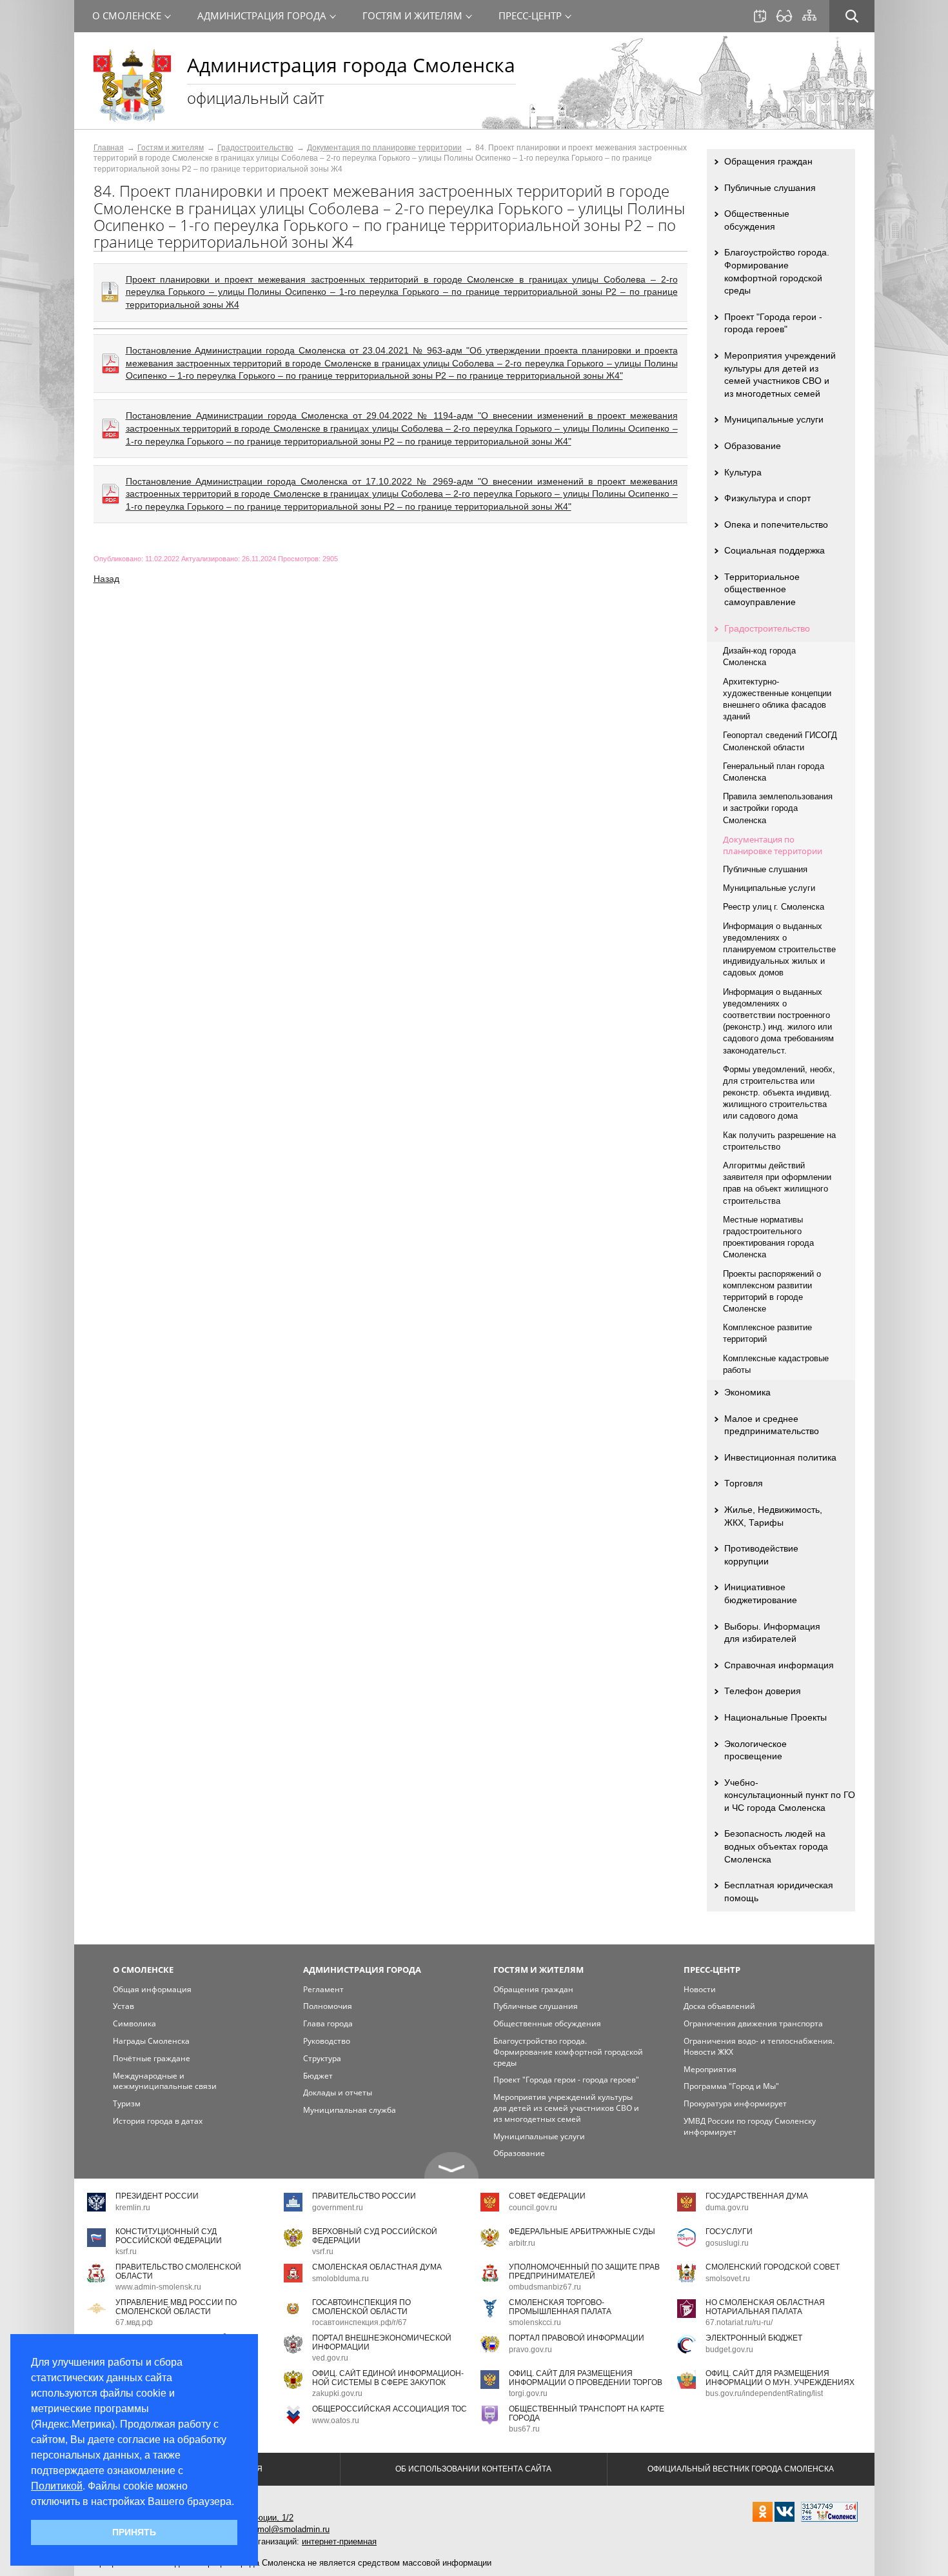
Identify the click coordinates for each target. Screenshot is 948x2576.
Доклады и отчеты (338, 2092)
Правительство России (364, 2196)
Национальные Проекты (775, 1717)
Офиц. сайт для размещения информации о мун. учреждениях (780, 2378)
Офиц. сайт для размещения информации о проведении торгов (586, 2378)
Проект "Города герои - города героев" (773, 323)
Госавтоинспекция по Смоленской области (361, 2307)
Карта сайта (809, 15)
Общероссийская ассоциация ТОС (390, 2409)
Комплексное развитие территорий (767, 1333)
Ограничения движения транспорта (753, 2023)
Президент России (157, 2196)
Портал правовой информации (577, 2338)
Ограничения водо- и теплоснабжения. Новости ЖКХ (759, 2046)
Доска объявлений (719, 2006)
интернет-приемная (339, 2541)
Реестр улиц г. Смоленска (774, 907)
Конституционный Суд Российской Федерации (169, 2236)
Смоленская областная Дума (377, 2267)
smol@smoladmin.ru (291, 2529)
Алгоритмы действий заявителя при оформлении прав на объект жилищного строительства (777, 1183)
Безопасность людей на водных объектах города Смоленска (776, 1846)
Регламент (323, 1989)
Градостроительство (255, 148)
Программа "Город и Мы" (731, 2086)
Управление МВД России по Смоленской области (176, 2307)
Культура (743, 472)
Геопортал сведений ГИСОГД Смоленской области (780, 741)
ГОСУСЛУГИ (729, 2232)
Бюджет (318, 2076)
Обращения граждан (768, 161)
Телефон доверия (763, 1691)
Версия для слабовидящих (784, 16)
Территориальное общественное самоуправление (762, 589)
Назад (106, 579)
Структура (322, 2058)
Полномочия (328, 2006)
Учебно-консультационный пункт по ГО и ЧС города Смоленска (790, 1795)
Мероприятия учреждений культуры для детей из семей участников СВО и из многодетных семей (780, 374)
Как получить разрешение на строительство (779, 1141)
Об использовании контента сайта (473, 2469)
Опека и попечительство (776, 524)
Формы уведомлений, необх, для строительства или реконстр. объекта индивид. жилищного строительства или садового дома (779, 1093)
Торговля (744, 1483)
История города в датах (158, 2121)
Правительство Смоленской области (178, 2271)
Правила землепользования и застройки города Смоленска (778, 808)
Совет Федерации (547, 2196)
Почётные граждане (152, 2058)
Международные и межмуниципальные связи (165, 2081)
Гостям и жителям (171, 148)
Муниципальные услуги (774, 419)
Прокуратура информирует (735, 2103)
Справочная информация (779, 1665)
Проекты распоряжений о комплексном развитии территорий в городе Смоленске (772, 1292)
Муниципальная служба (350, 2110)
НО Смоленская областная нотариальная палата (765, 2307)
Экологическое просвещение (755, 1750)
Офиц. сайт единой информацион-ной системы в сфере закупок (388, 2378)
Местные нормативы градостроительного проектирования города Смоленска (768, 1237)
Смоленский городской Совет (773, 2267)
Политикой (57, 2486)
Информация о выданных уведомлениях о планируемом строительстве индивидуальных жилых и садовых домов (779, 950)
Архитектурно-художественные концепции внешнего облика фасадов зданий (777, 699)
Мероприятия (710, 2069)
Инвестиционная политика (780, 1457)
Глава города (328, 2023)
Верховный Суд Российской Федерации (375, 2236)
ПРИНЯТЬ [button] (134, 2532)
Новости (700, 1989)
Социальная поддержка (775, 550)
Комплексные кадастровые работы (776, 1364)
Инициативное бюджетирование (761, 1593)
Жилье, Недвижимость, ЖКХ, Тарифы (773, 1516)
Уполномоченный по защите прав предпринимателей (584, 2271)
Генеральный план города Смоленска (774, 772)
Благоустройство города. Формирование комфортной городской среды (777, 271)
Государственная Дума (757, 2196)
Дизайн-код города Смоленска (759, 656)
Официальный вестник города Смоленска (741, 2469)
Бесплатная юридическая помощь (779, 1892)
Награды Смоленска (151, 2041)
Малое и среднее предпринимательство (772, 1425)
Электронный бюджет (754, 2338)
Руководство (327, 2041)
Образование (753, 446)
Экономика (747, 1392)
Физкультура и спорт (767, 498)
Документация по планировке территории (384, 148)
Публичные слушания (770, 188)
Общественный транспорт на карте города (587, 2413)
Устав (123, 2006)
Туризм (127, 2103)
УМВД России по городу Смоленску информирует (750, 2126)
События (760, 16)
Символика (134, 2023)
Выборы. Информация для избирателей (772, 1633)
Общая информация (152, 1989)
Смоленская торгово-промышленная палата (560, 2307)
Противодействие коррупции (761, 1555)
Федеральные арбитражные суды (582, 2232)
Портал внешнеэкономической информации (382, 2342)
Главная (109, 148)
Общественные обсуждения (757, 220)
